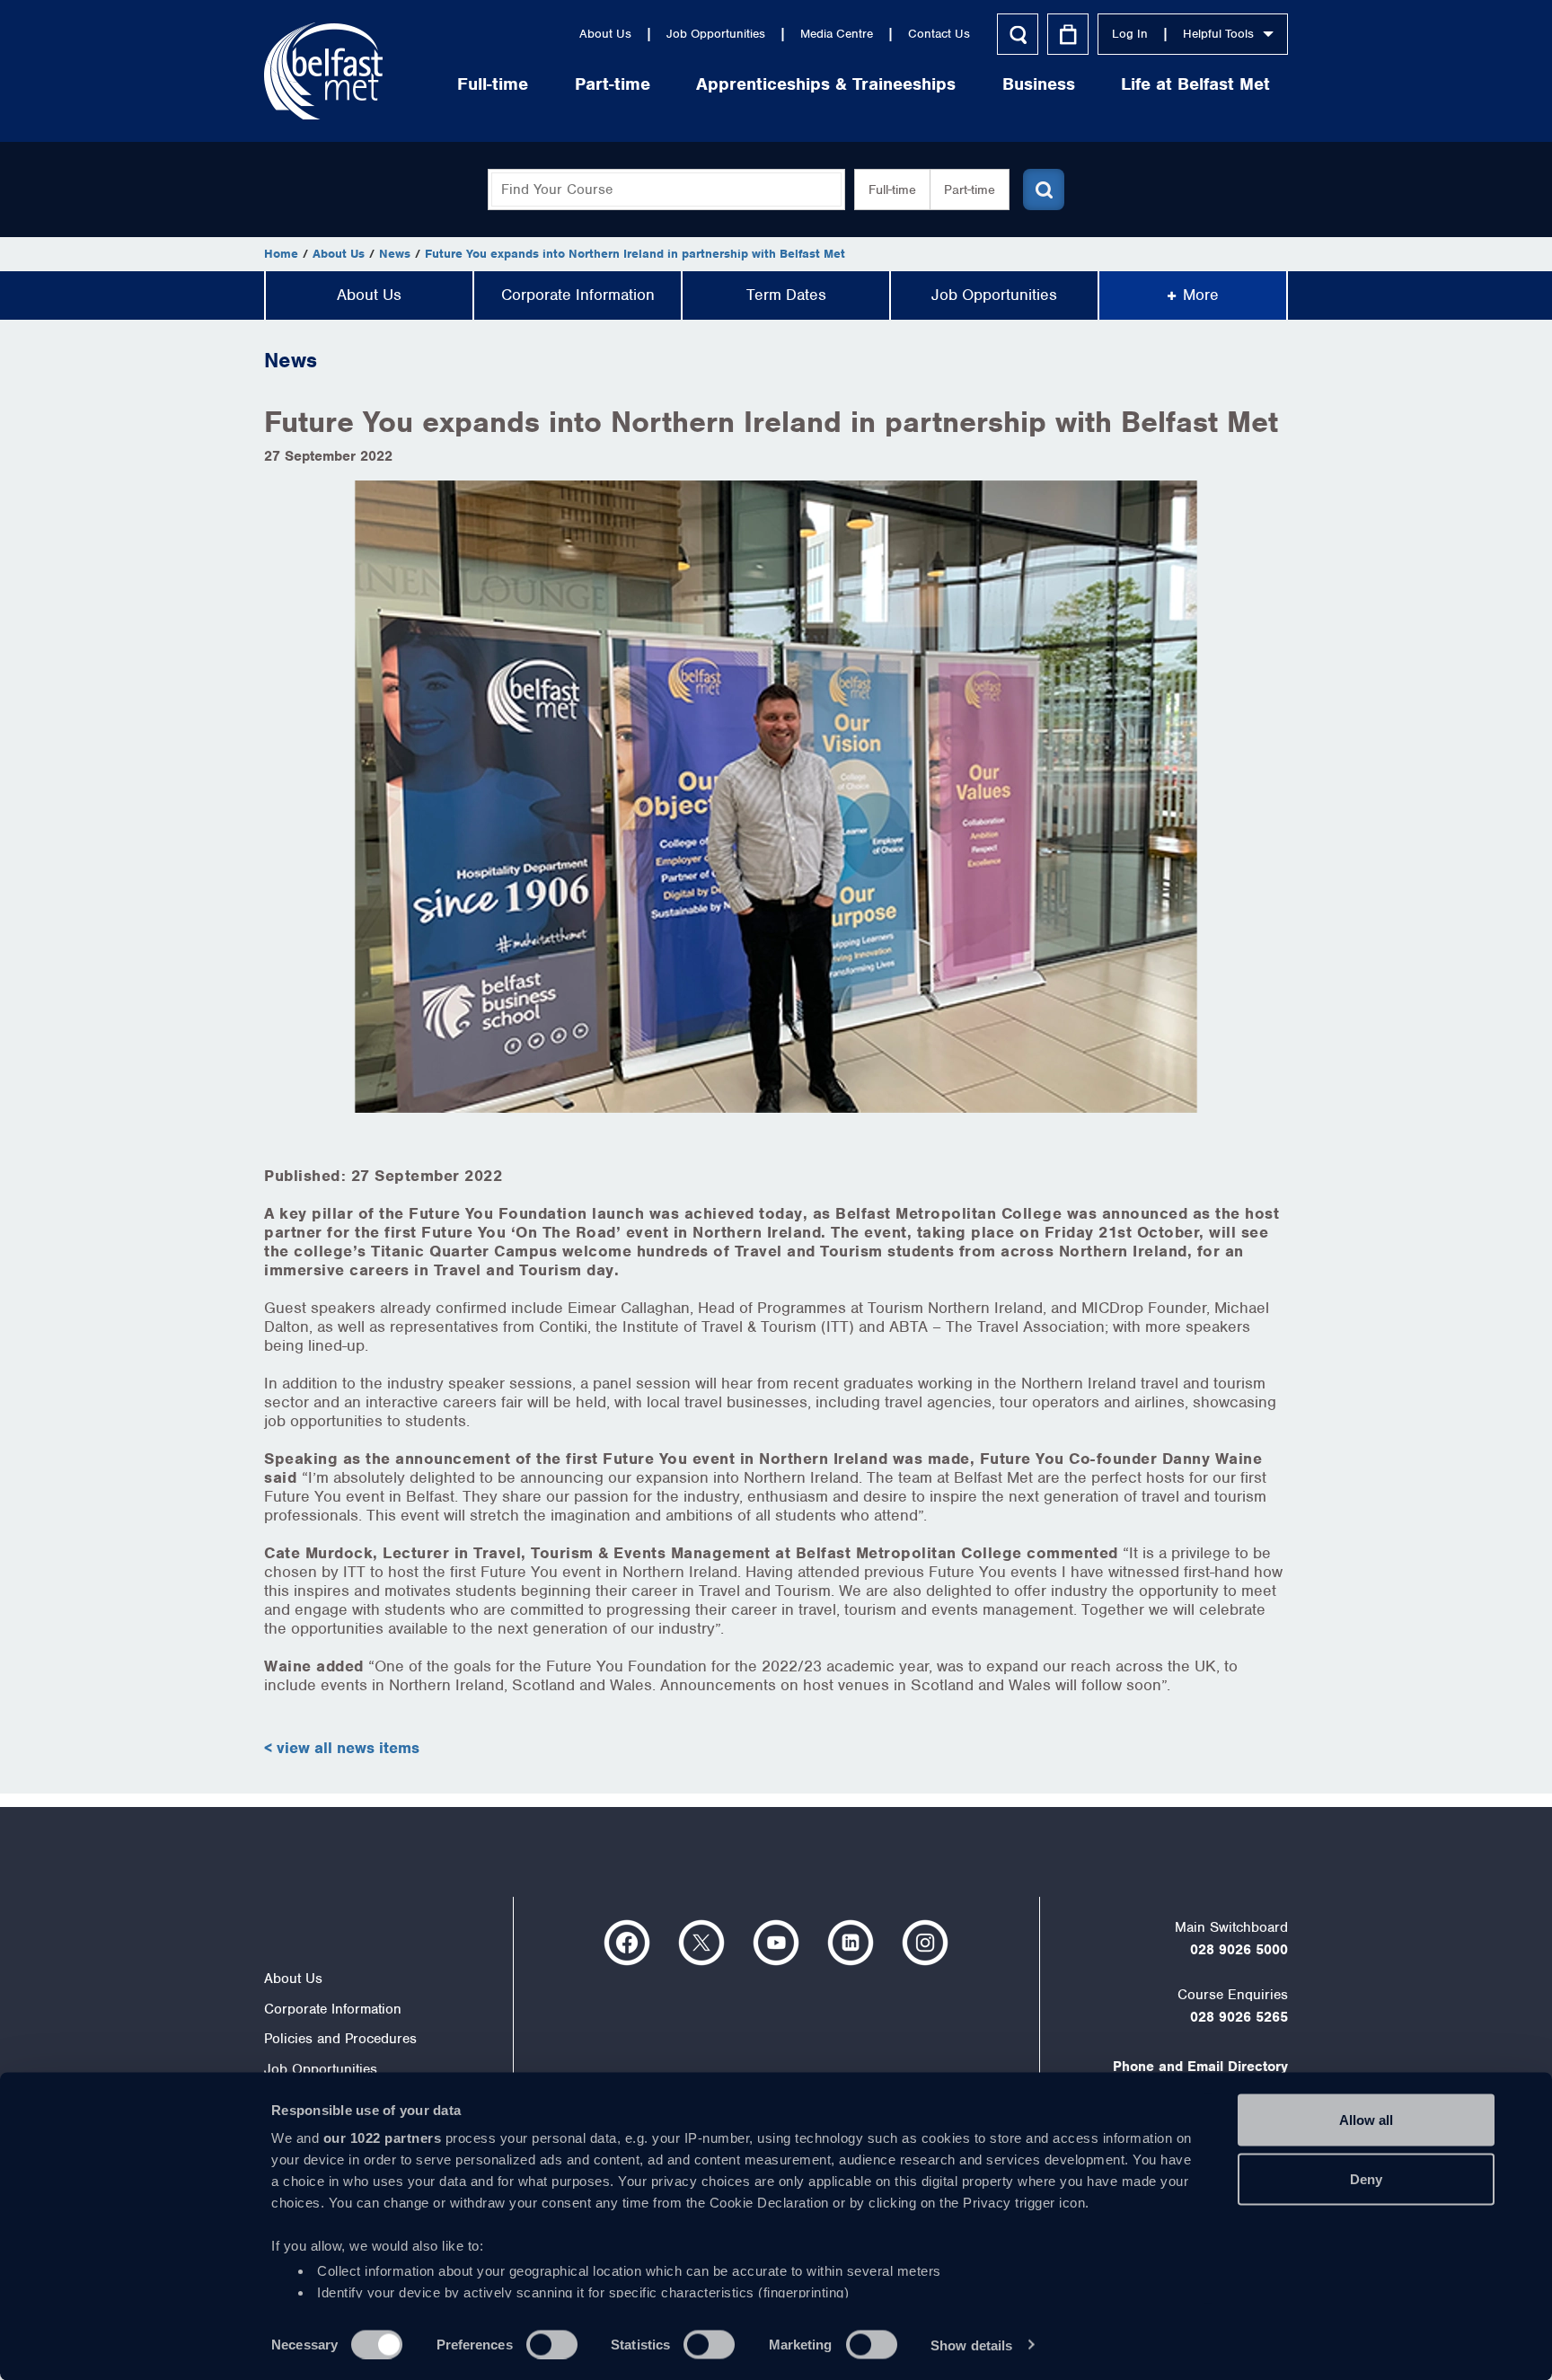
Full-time (493, 84)
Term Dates (786, 295)
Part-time (613, 84)
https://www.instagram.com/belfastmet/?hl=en (925, 1943)
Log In (1130, 34)
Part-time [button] (970, 190)
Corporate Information (578, 295)
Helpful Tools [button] (1218, 34)
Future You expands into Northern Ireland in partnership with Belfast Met (635, 254)
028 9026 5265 (1239, 2017)
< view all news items (342, 1748)
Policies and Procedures (340, 2039)
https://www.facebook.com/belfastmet (627, 1943)
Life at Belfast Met (1195, 84)
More (1201, 295)
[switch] (552, 2344)
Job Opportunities (716, 34)
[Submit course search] (1044, 190)
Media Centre (837, 34)
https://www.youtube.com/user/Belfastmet (776, 1943)
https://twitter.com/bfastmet (701, 1943)
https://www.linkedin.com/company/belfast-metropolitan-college (851, 1943)
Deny (1366, 2178)
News (395, 254)
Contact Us (939, 34)
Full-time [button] (892, 190)
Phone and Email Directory (1200, 2067)
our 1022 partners (383, 2138)
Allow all (1366, 2120)
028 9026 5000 (1239, 1950)
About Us (605, 34)
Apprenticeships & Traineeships (826, 84)
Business (1039, 84)
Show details (971, 2345)
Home (281, 254)
